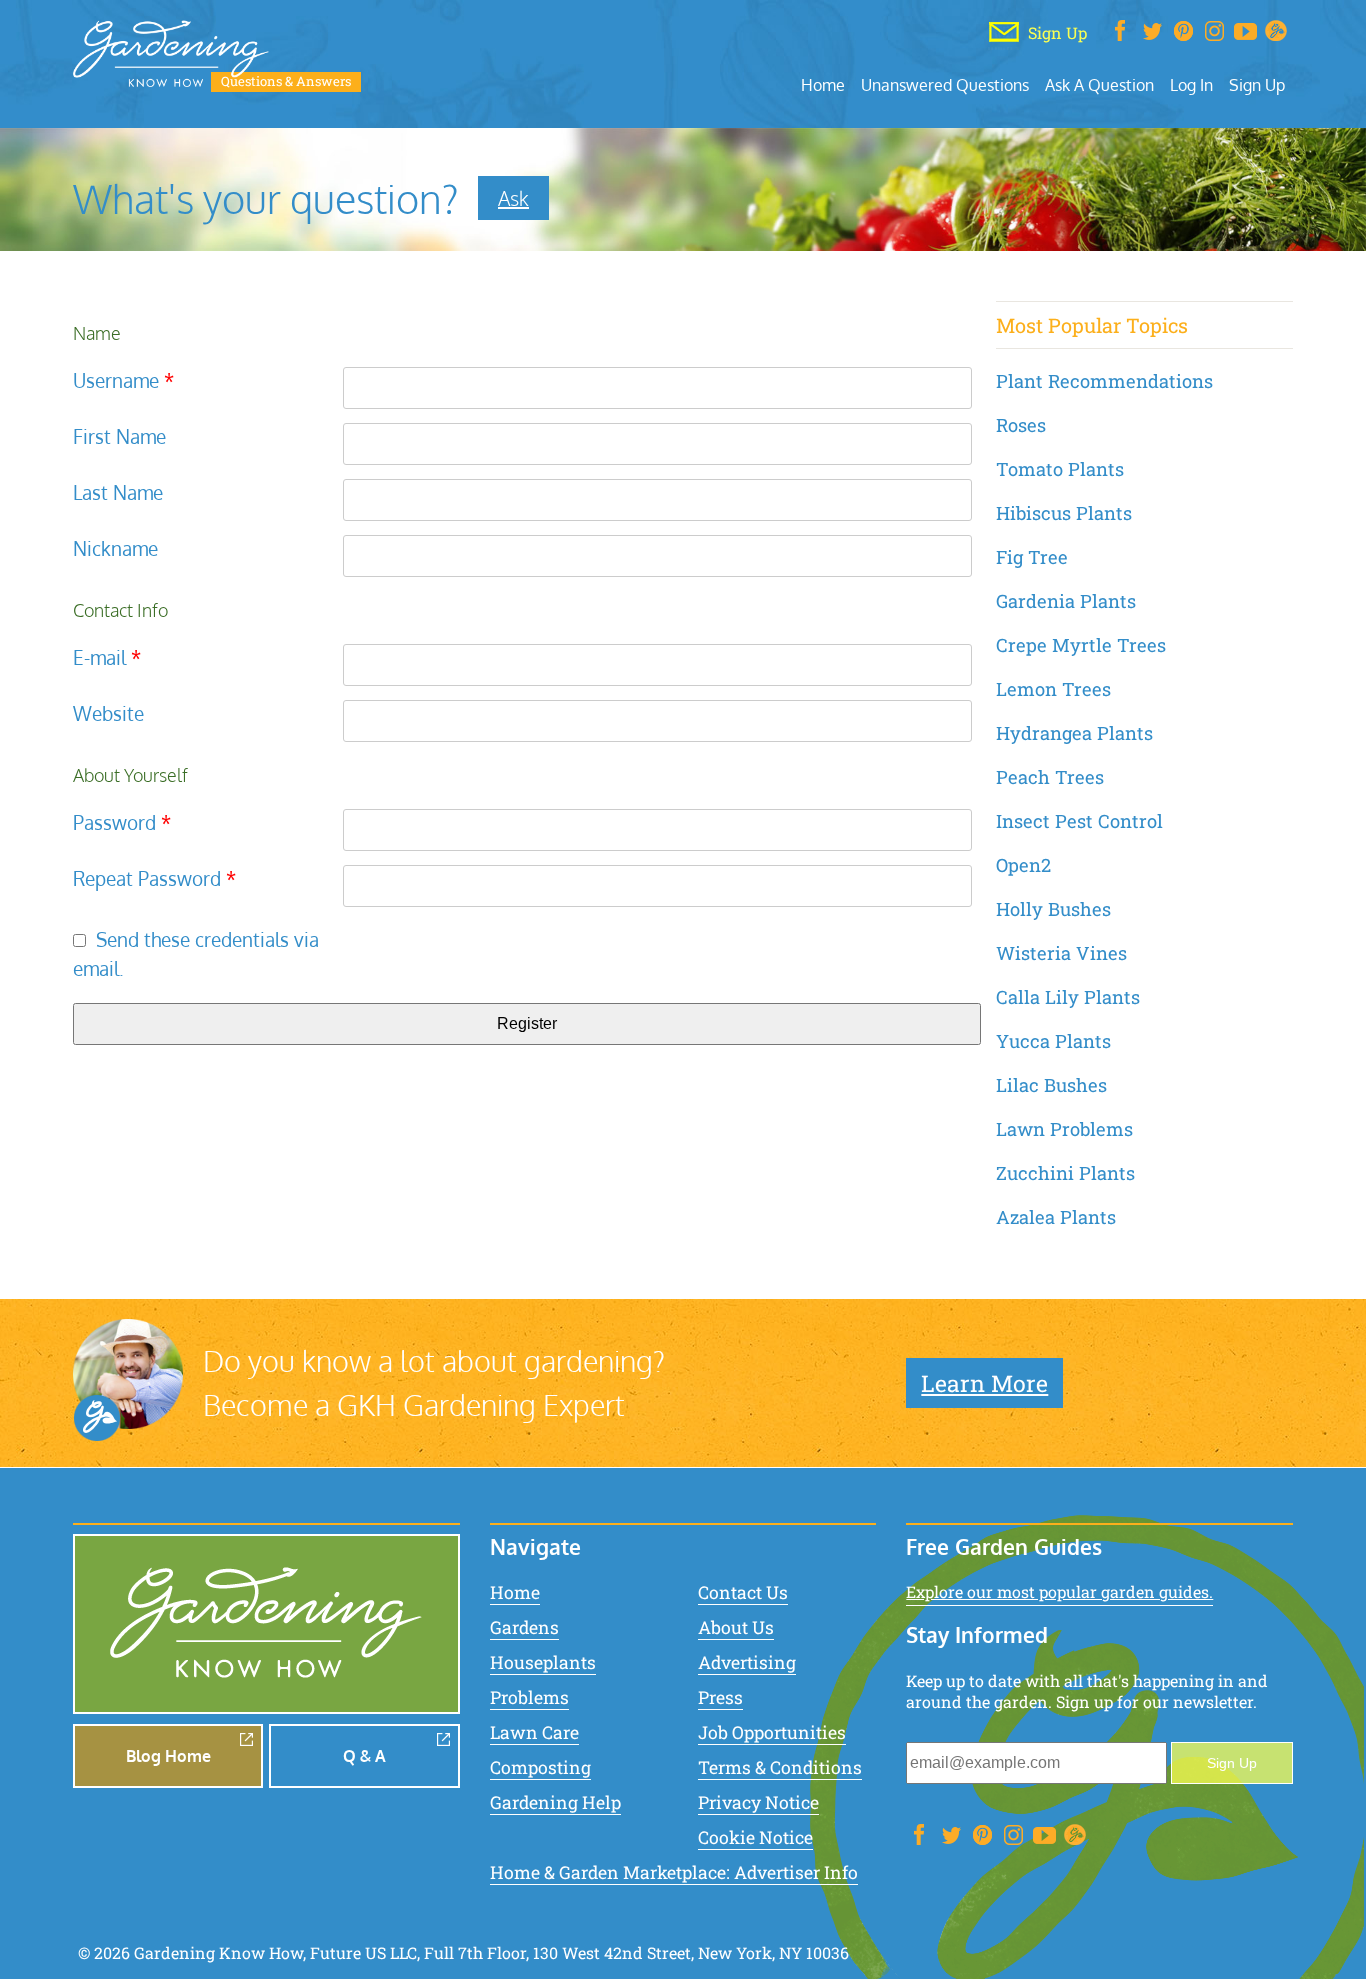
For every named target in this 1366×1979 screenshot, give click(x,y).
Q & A (364, 1756)
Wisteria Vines (1061, 953)
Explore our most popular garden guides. (1059, 1591)
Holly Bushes (1053, 909)
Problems (529, 1697)
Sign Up (1257, 84)
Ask (513, 198)
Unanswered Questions (945, 84)
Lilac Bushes (1051, 1085)
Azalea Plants (1056, 1217)
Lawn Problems (1064, 1129)
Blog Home (168, 1756)
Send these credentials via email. (196, 954)
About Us (736, 1627)
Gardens (524, 1627)
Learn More (984, 1383)
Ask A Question (1099, 84)
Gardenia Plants (1066, 601)
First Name (119, 436)
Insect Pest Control (1079, 821)
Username (123, 380)
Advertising (747, 1662)
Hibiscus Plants (1064, 513)
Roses (1021, 425)
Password (122, 822)
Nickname (115, 548)
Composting (540, 1767)
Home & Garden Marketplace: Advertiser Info (674, 1872)
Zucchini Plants (1065, 1173)
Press (720, 1697)
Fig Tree (1032, 557)
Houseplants (543, 1662)
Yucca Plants (1053, 1041)
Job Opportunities (772, 1732)
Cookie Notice (755, 1837)
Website (108, 713)
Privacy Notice (758, 1802)
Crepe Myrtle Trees (1081, 645)
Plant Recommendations (1104, 381)
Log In (1191, 84)
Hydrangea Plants (1074, 733)
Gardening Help (555, 1802)
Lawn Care (534, 1732)
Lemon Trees (1053, 689)
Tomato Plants (1060, 469)
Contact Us (743, 1592)
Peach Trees (1050, 777)
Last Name (118, 492)
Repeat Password (154, 878)
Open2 (1023, 865)
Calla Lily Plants (1068, 997)
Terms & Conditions (780, 1767)
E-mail (107, 657)
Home (823, 84)
